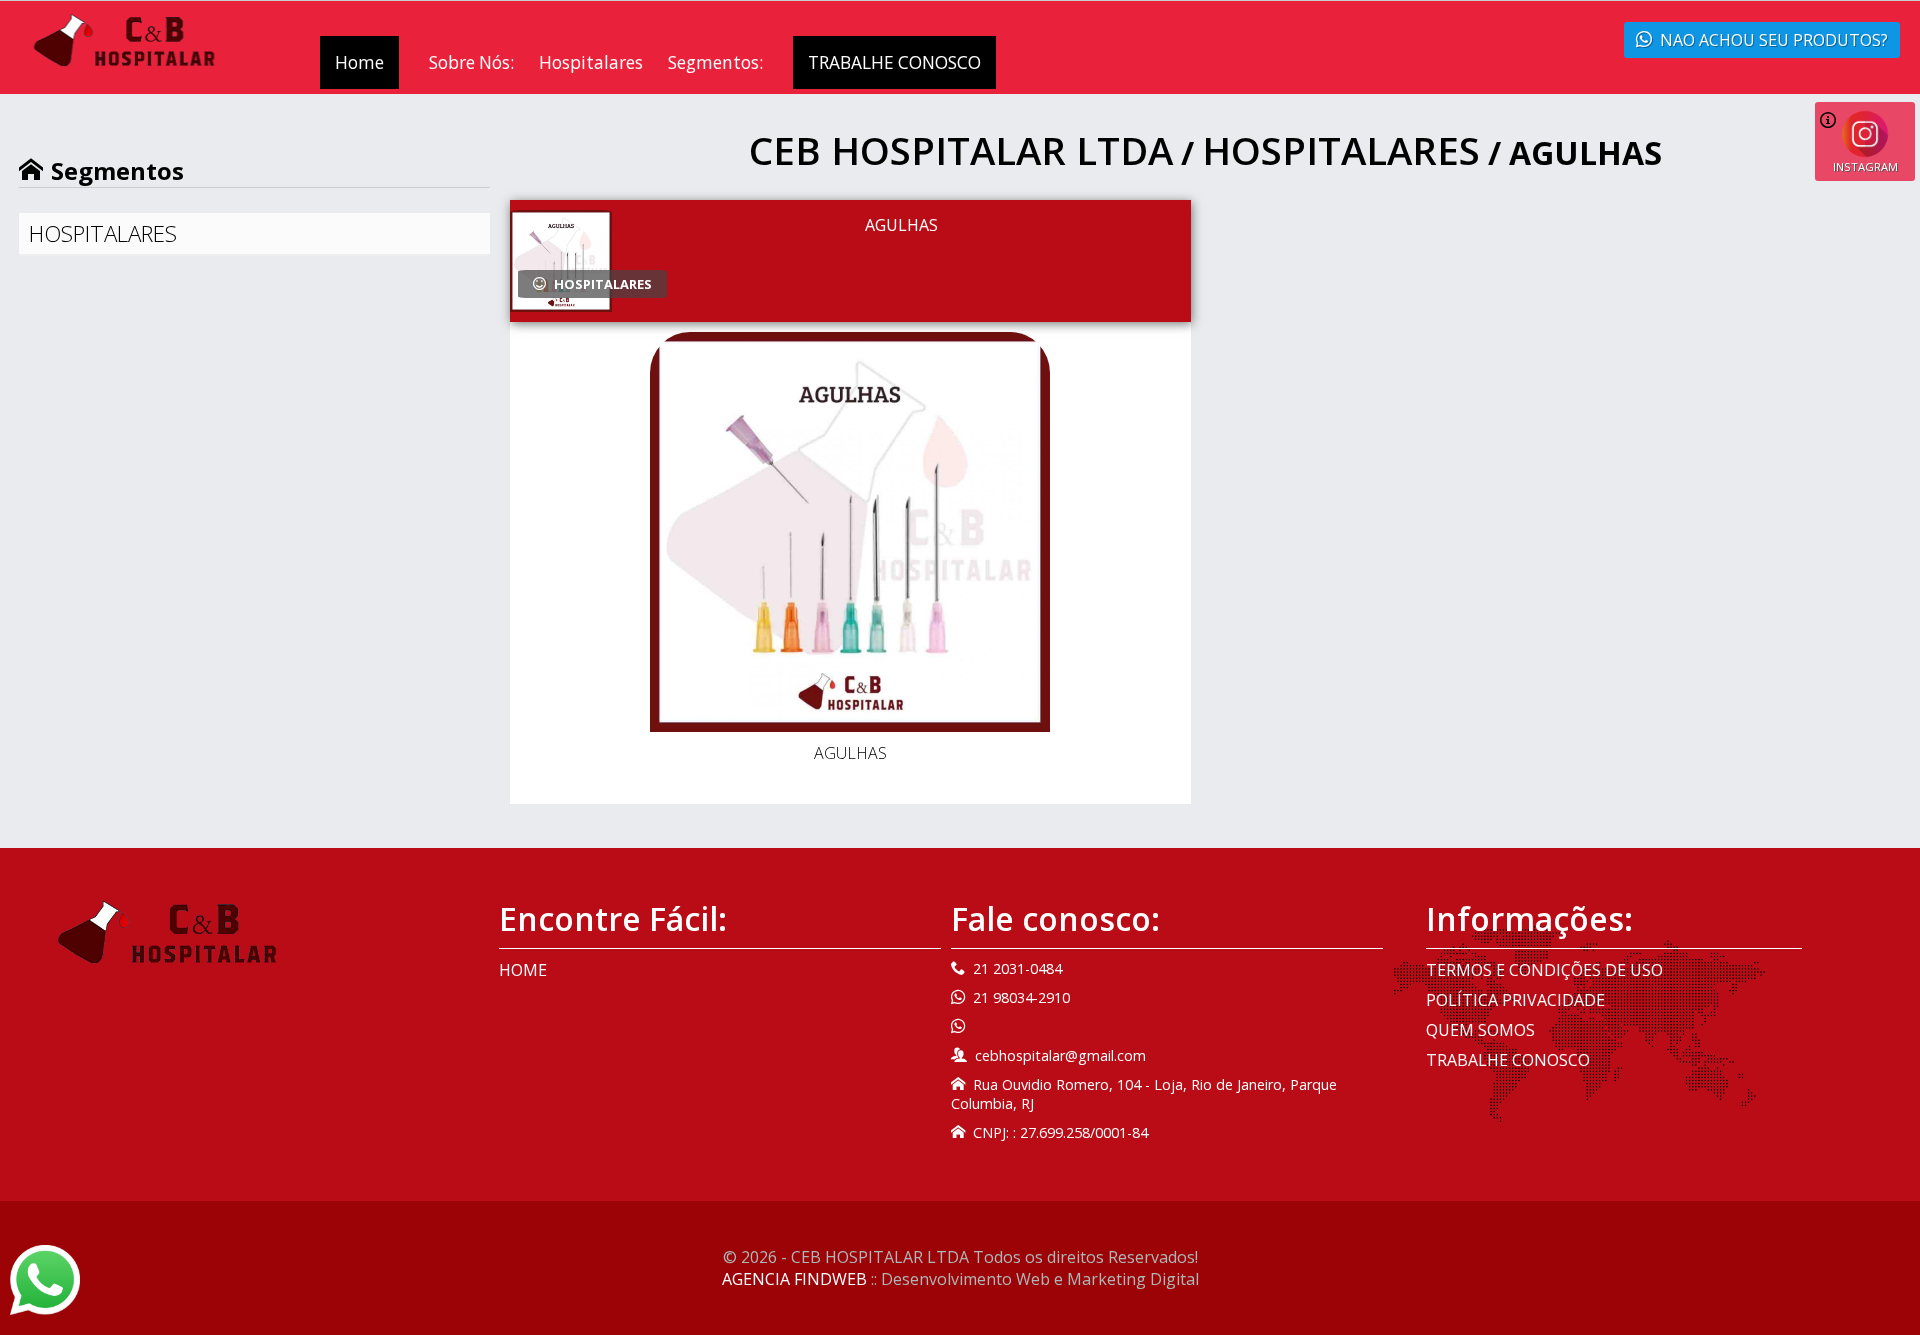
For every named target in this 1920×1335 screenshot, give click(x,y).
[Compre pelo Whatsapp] (45, 1278)
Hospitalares (591, 62)
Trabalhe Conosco (1508, 1060)
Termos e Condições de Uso (1544, 970)
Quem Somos (1480, 1030)
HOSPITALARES (103, 233)
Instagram (1865, 166)
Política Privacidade (1515, 1000)
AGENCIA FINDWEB (794, 1279)
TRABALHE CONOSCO (894, 62)
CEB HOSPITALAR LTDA (961, 150)
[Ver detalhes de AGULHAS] (850, 535)
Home (359, 62)
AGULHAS (901, 225)
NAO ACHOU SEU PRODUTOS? (1774, 40)
